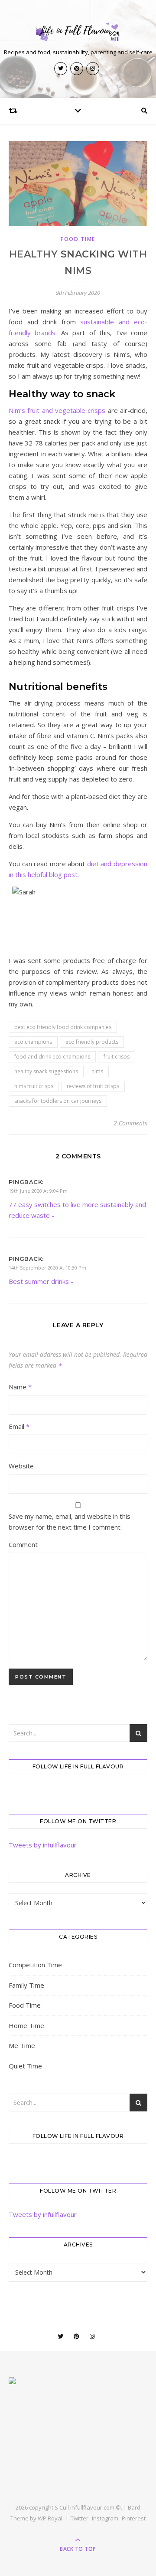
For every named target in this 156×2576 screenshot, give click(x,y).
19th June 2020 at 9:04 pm (38, 1191)
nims (97, 1071)
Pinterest (134, 2518)
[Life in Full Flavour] (78, 32)
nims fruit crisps (34, 1086)
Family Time (26, 1985)
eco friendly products (92, 1042)
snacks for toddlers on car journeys (58, 1101)
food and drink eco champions (52, 1057)
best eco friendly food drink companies (63, 1027)
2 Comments (130, 1123)
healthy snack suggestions (46, 1071)
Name (20, 1387)
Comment (23, 1544)
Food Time (78, 239)
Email (19, 1426)
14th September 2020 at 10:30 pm (47, 1268)
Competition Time (35, 1965)
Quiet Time (25, 2066)
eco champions (33, 1042)
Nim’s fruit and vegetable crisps (58, 410)
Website (21, 1466)
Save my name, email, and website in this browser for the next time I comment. (70, 1522)
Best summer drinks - (41, 1281)
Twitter (80, 2518)
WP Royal (50, 2518)
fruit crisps (117, 1057)
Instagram (105, 2518)
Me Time (22, 2045)
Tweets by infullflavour (43, 1845)
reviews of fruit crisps (93, 1086)
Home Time (26, 2025)
